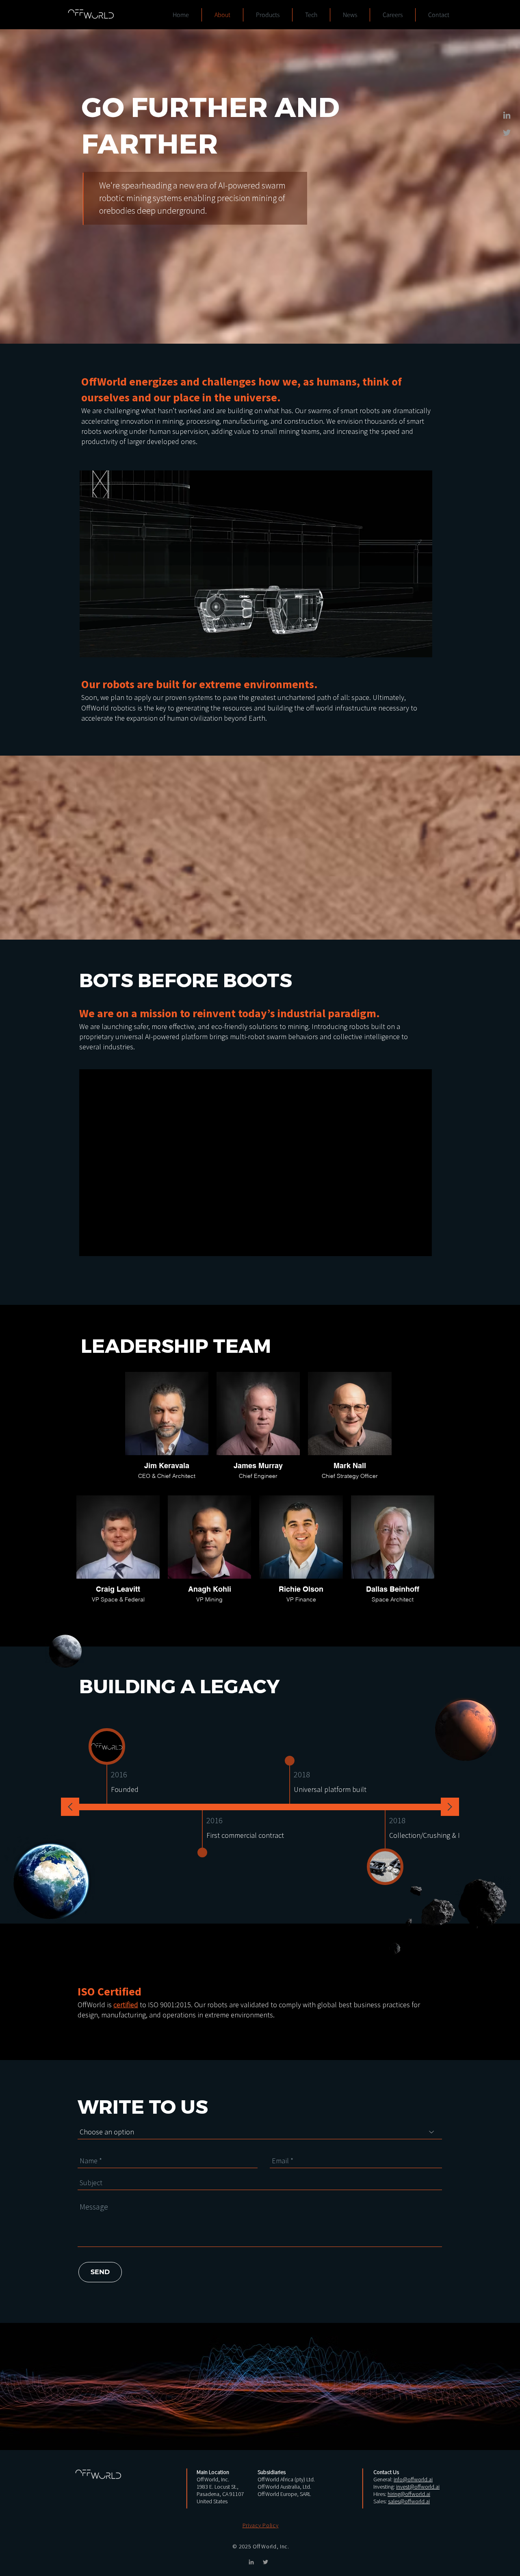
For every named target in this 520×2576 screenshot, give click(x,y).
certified (126, 2005)
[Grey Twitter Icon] (507, 133)
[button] (261, 2525)
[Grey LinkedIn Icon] (507, 115)
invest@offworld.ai (418, 2487)
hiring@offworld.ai (409, 2494)
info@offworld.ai (413, 2479)
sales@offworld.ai (409, 2501)
